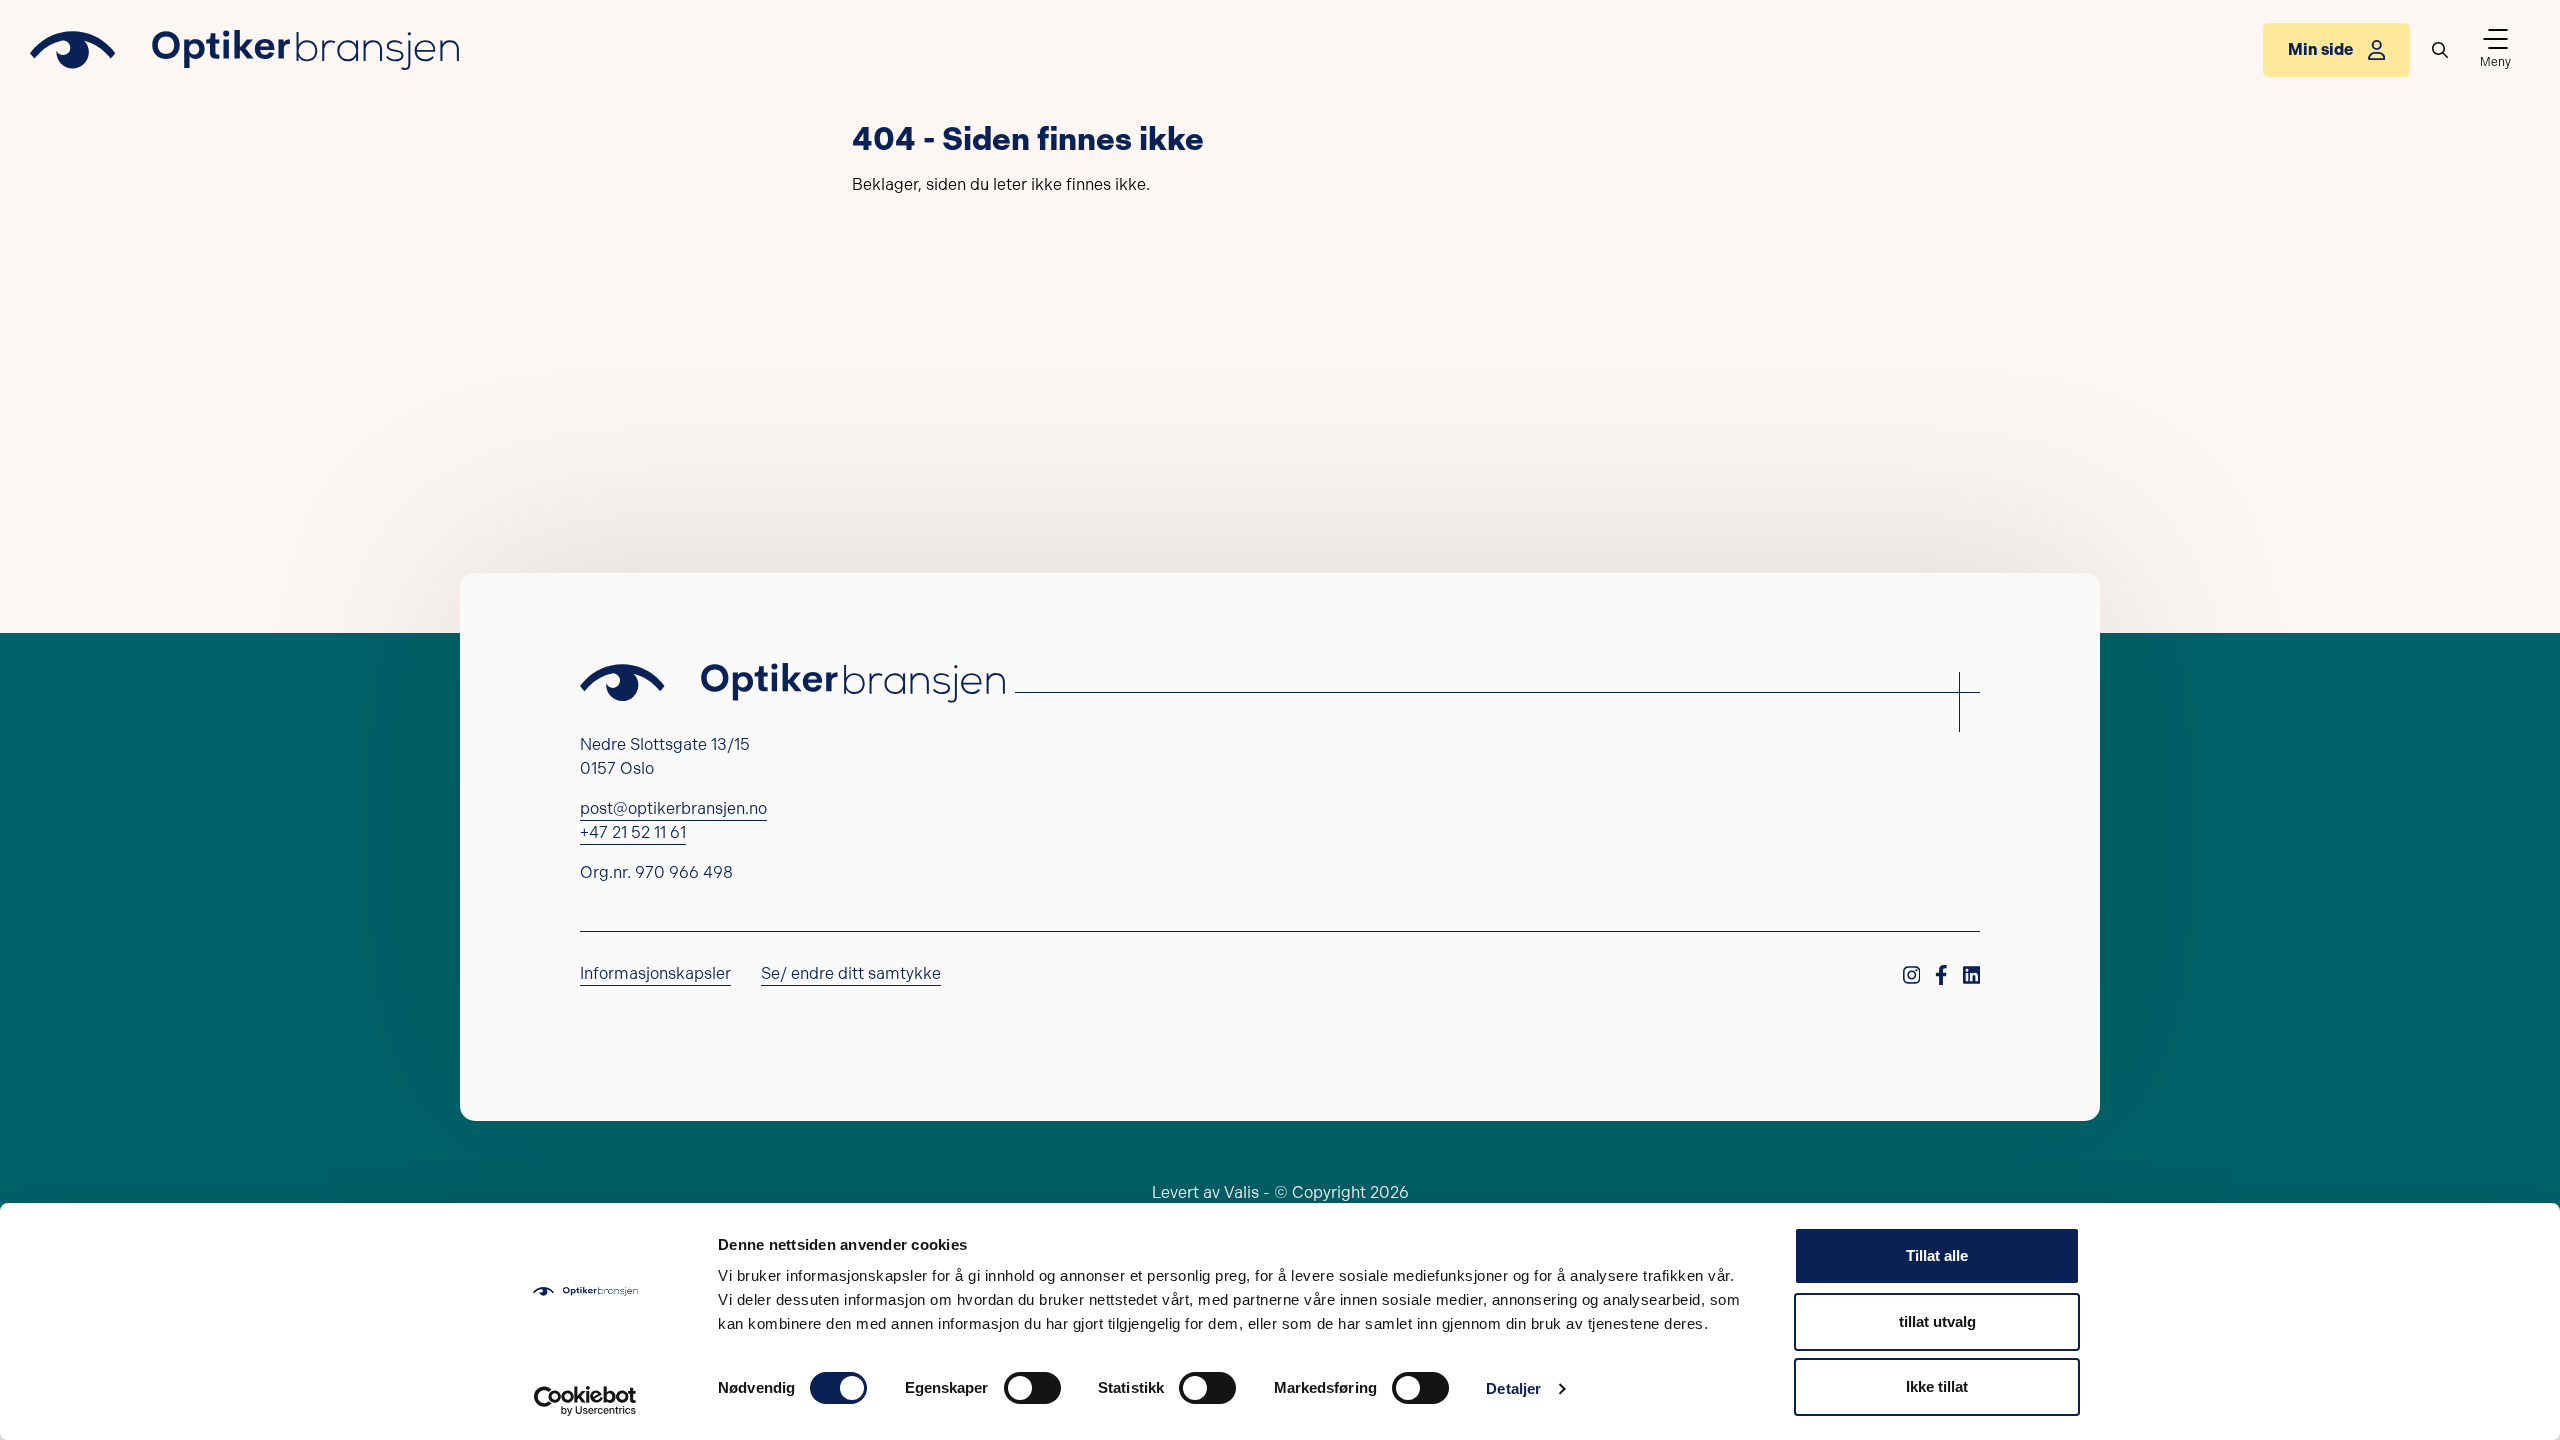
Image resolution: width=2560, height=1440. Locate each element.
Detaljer (1513, 1388)
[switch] (1032, 1388)
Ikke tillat (1937, 1386)
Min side (2320, 49)
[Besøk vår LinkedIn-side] (1972, 996)
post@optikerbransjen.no (673, 808)
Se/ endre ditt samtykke (851, 973)
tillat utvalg (1937, 1321)
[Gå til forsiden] (792, 683)
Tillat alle (1937, 1255)
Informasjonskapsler (655, 973)
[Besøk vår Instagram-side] (1912, 996)
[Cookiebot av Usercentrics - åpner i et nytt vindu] (585, 1401)
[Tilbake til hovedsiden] (244, 50)
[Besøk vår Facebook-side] (1941, 996)
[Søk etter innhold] (2440, 50)
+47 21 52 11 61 (633, 832)
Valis (1241, 1192)
